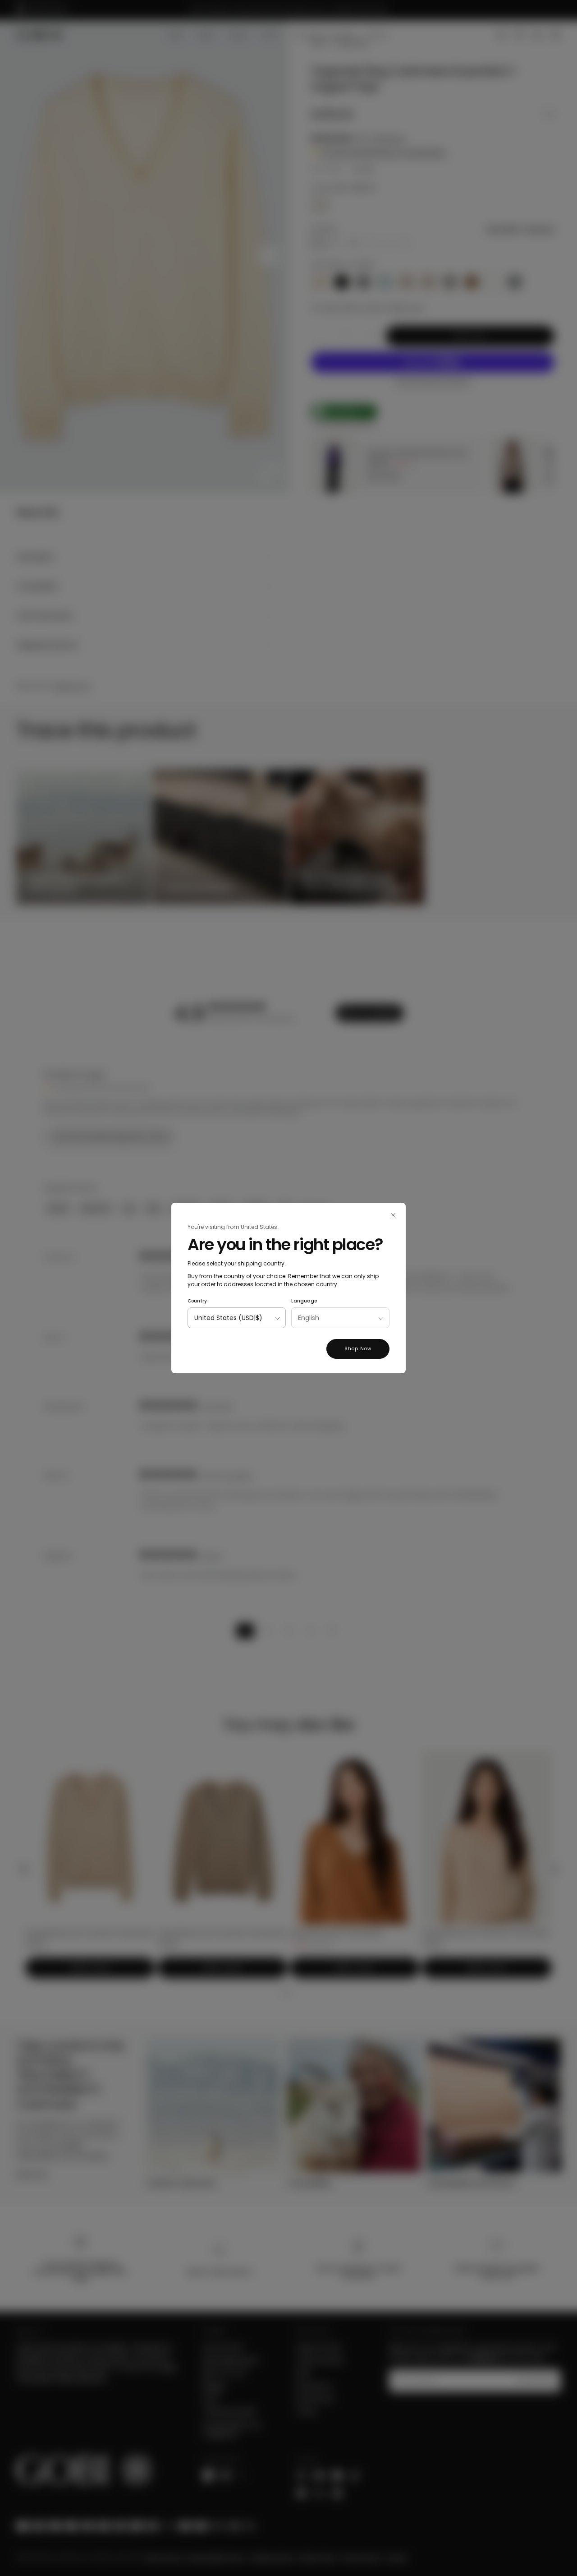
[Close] (393, 1215)
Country (197, 1301)
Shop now (358, 1349)
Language (304, 1301)
